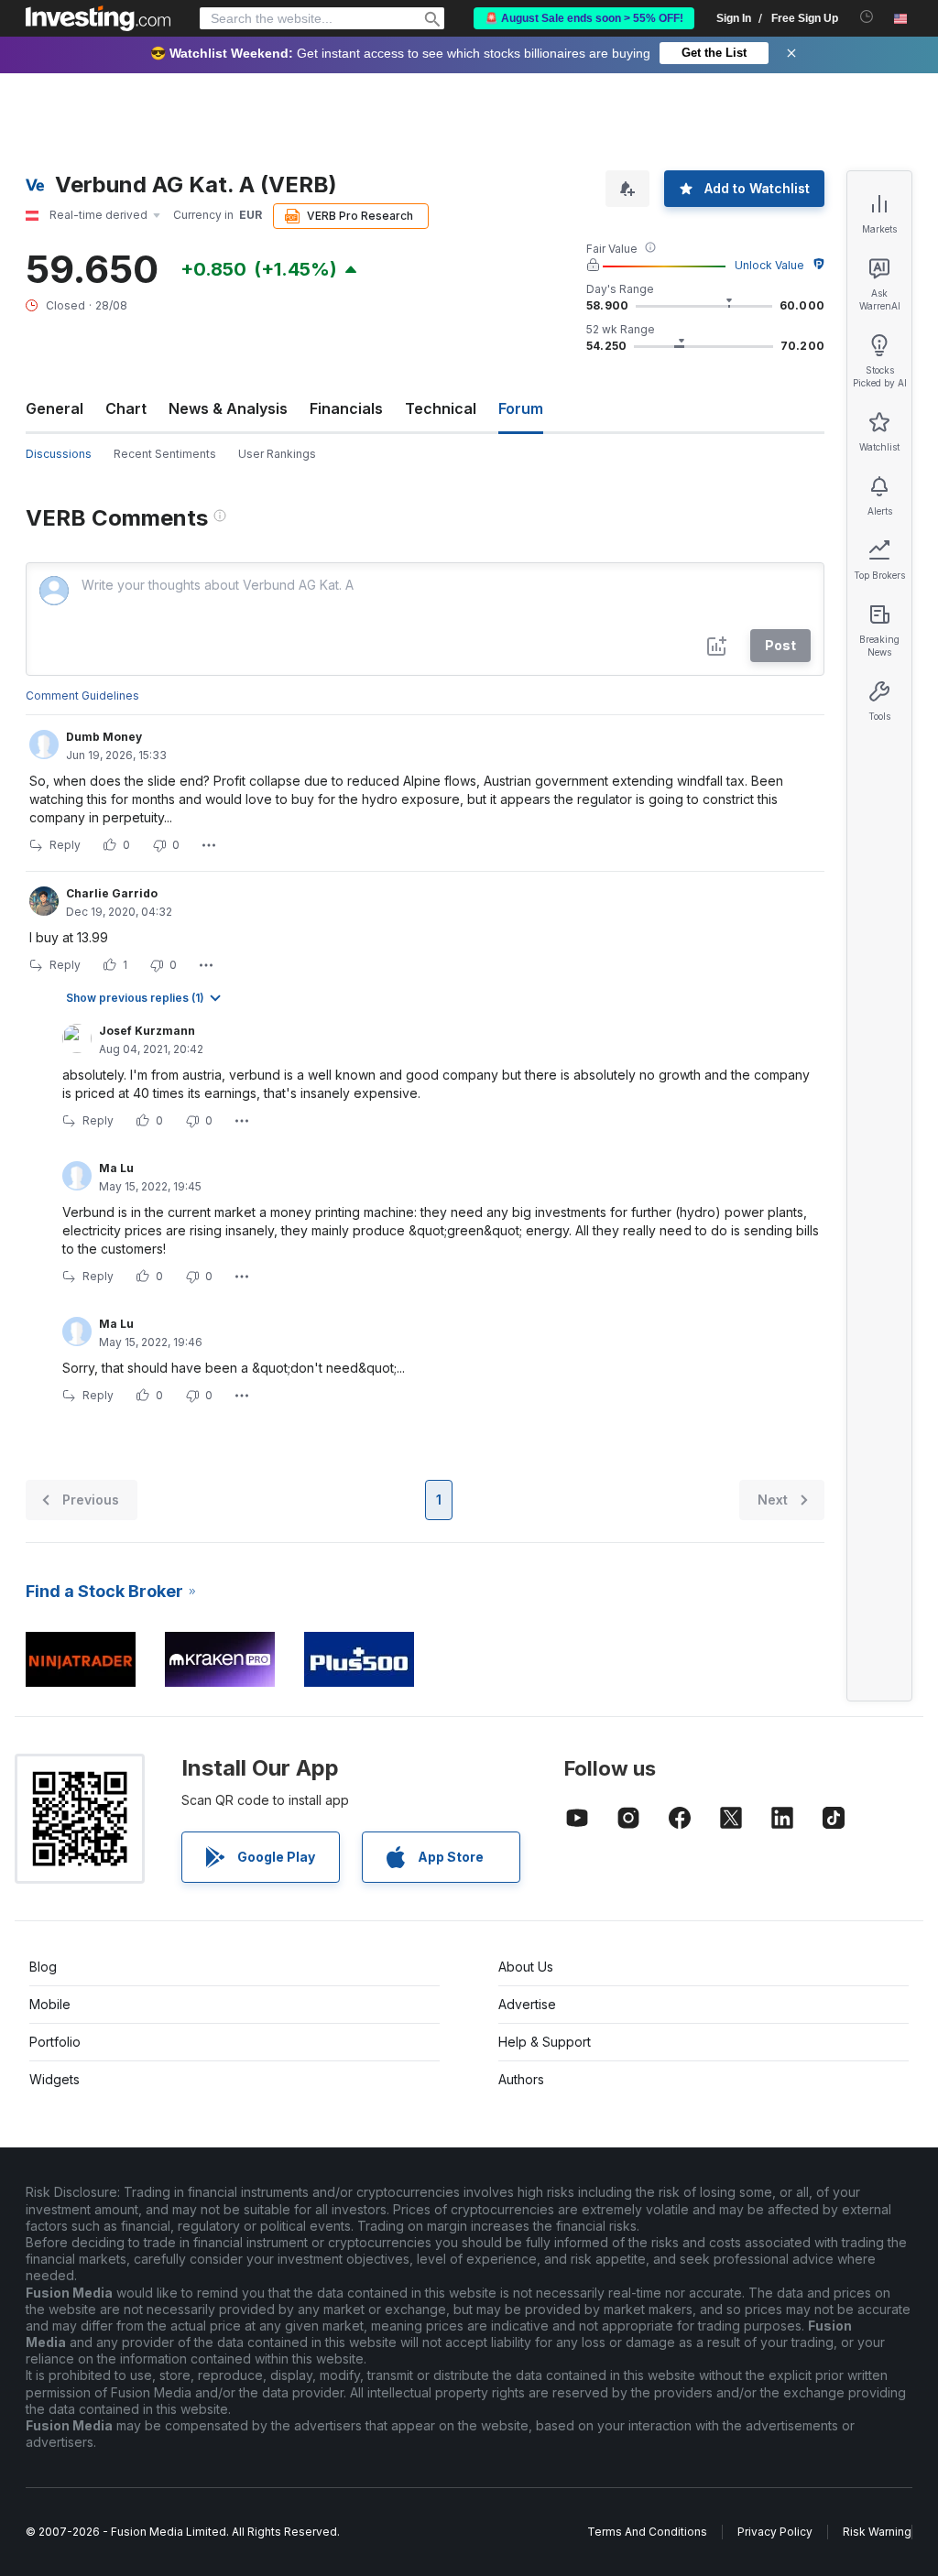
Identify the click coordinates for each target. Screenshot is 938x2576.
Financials (346, 408)
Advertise (527, 2004)
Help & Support (545, 2042)
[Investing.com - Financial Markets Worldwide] (98, 18)
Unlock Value (769, 265)
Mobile (50, 2004)
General (55, 408)
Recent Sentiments (165, 454)
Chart (126, 408)
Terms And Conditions (647, 2532)
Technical (441, 408)
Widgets (55, 2079)
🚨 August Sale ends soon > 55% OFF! (584, 18)
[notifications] (867, 17)
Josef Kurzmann (147, 1031)
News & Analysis (228, 408)
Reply (65, 845)
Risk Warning (877, 2532)
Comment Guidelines (82, 696)
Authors (521, 2079)
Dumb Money (104, 737)
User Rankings (277, 454)
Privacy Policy (775, 2532)
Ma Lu (116, 1168)
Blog (43, 1967)
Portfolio (55, 2042)
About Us (526, 1967)
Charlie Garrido (112, 893)
